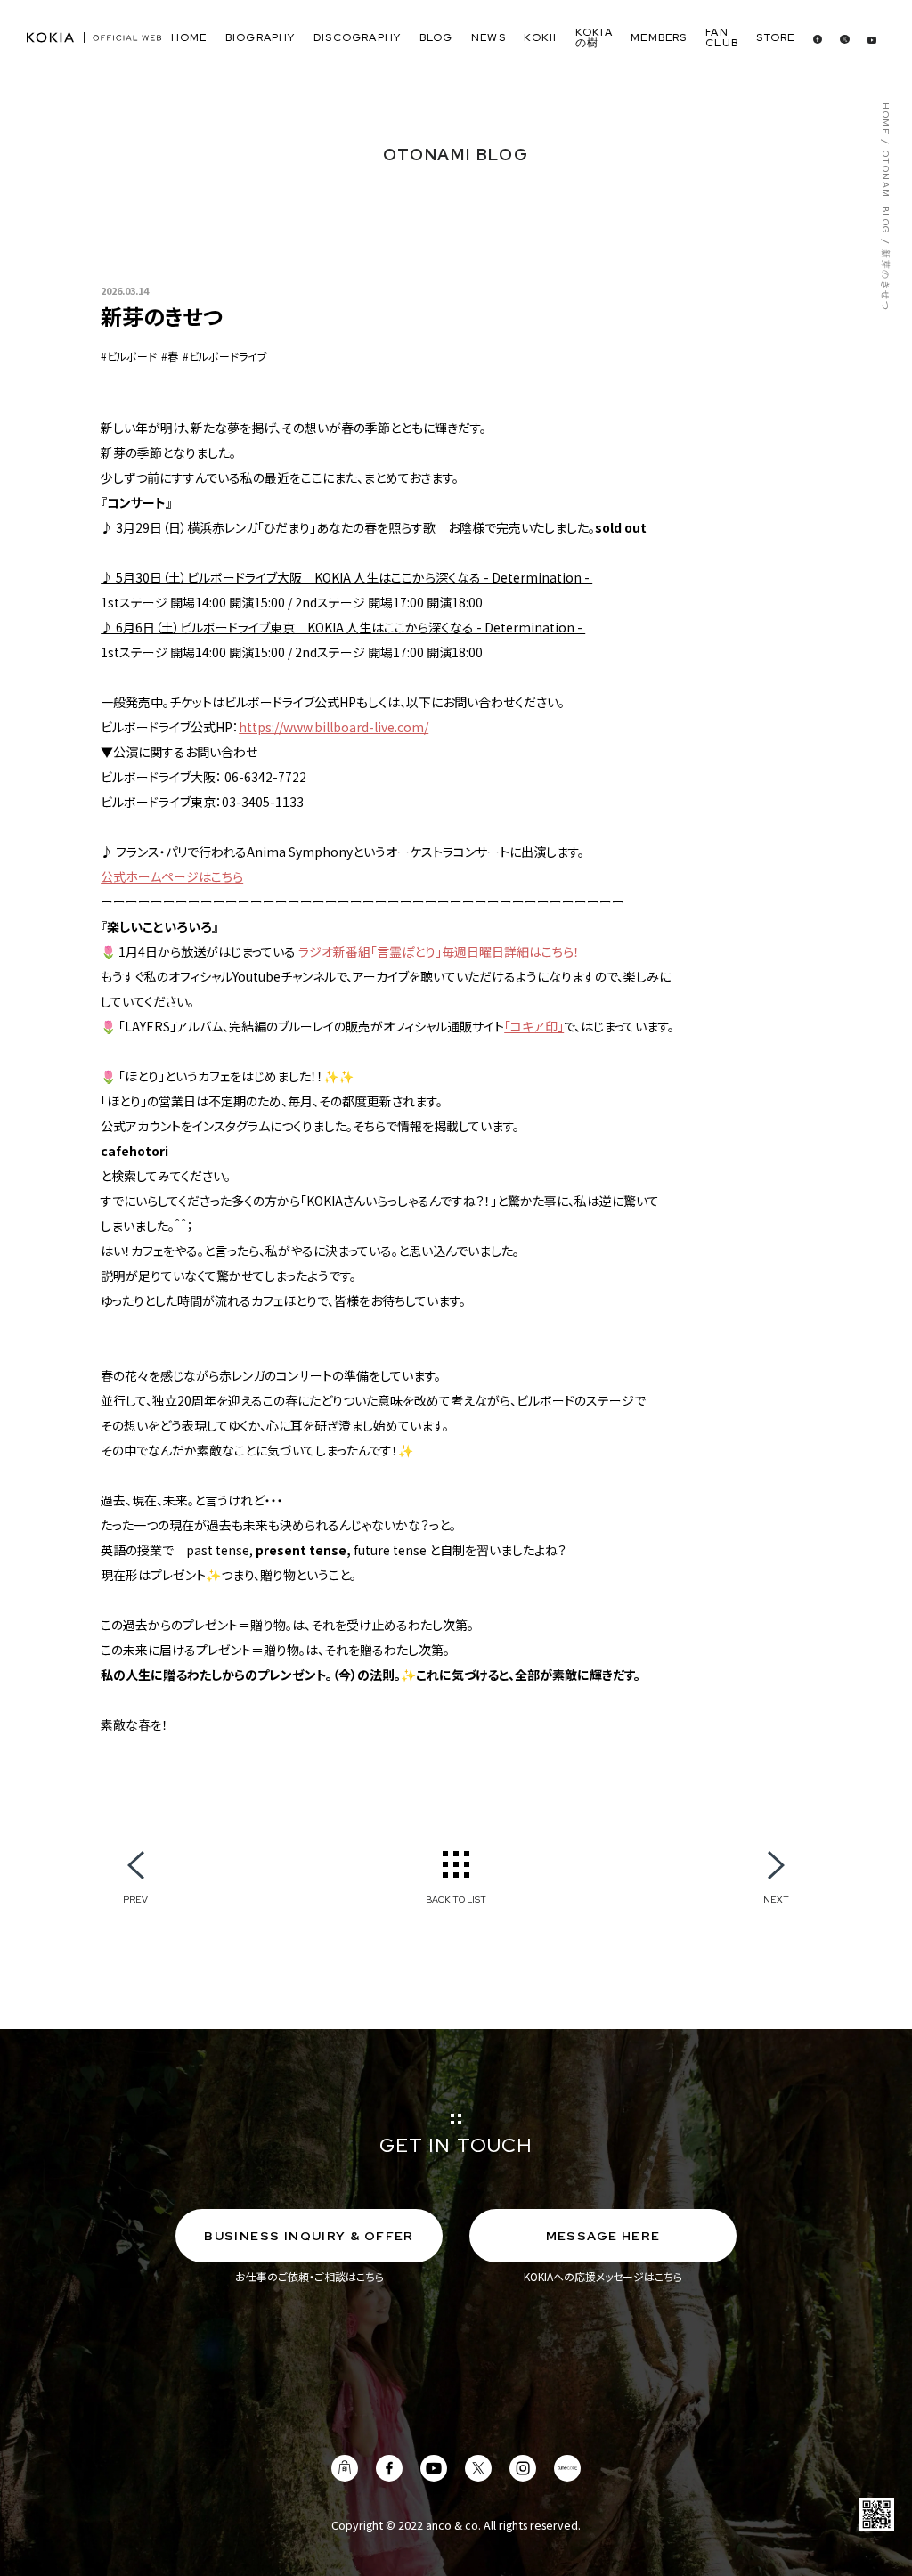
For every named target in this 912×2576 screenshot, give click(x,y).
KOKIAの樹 (594, 37)
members (659, 37)
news (489, 37)
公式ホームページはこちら (172, 876)
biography (261, 37)
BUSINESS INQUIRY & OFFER (309, 2236)
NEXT (776, 1899)
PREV (135, 1899)
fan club (722, 37)
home (189, 37)
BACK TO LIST (456, 1899)
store (775, 37)
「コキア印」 (534, 1026)
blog (436, 37)
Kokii (540, 37)
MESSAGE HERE (603, 2236)
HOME (885, 119)
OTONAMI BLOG (885, 193)
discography (357, 37)
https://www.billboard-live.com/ (334, 727)
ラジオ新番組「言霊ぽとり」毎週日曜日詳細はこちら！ (439, 951)
